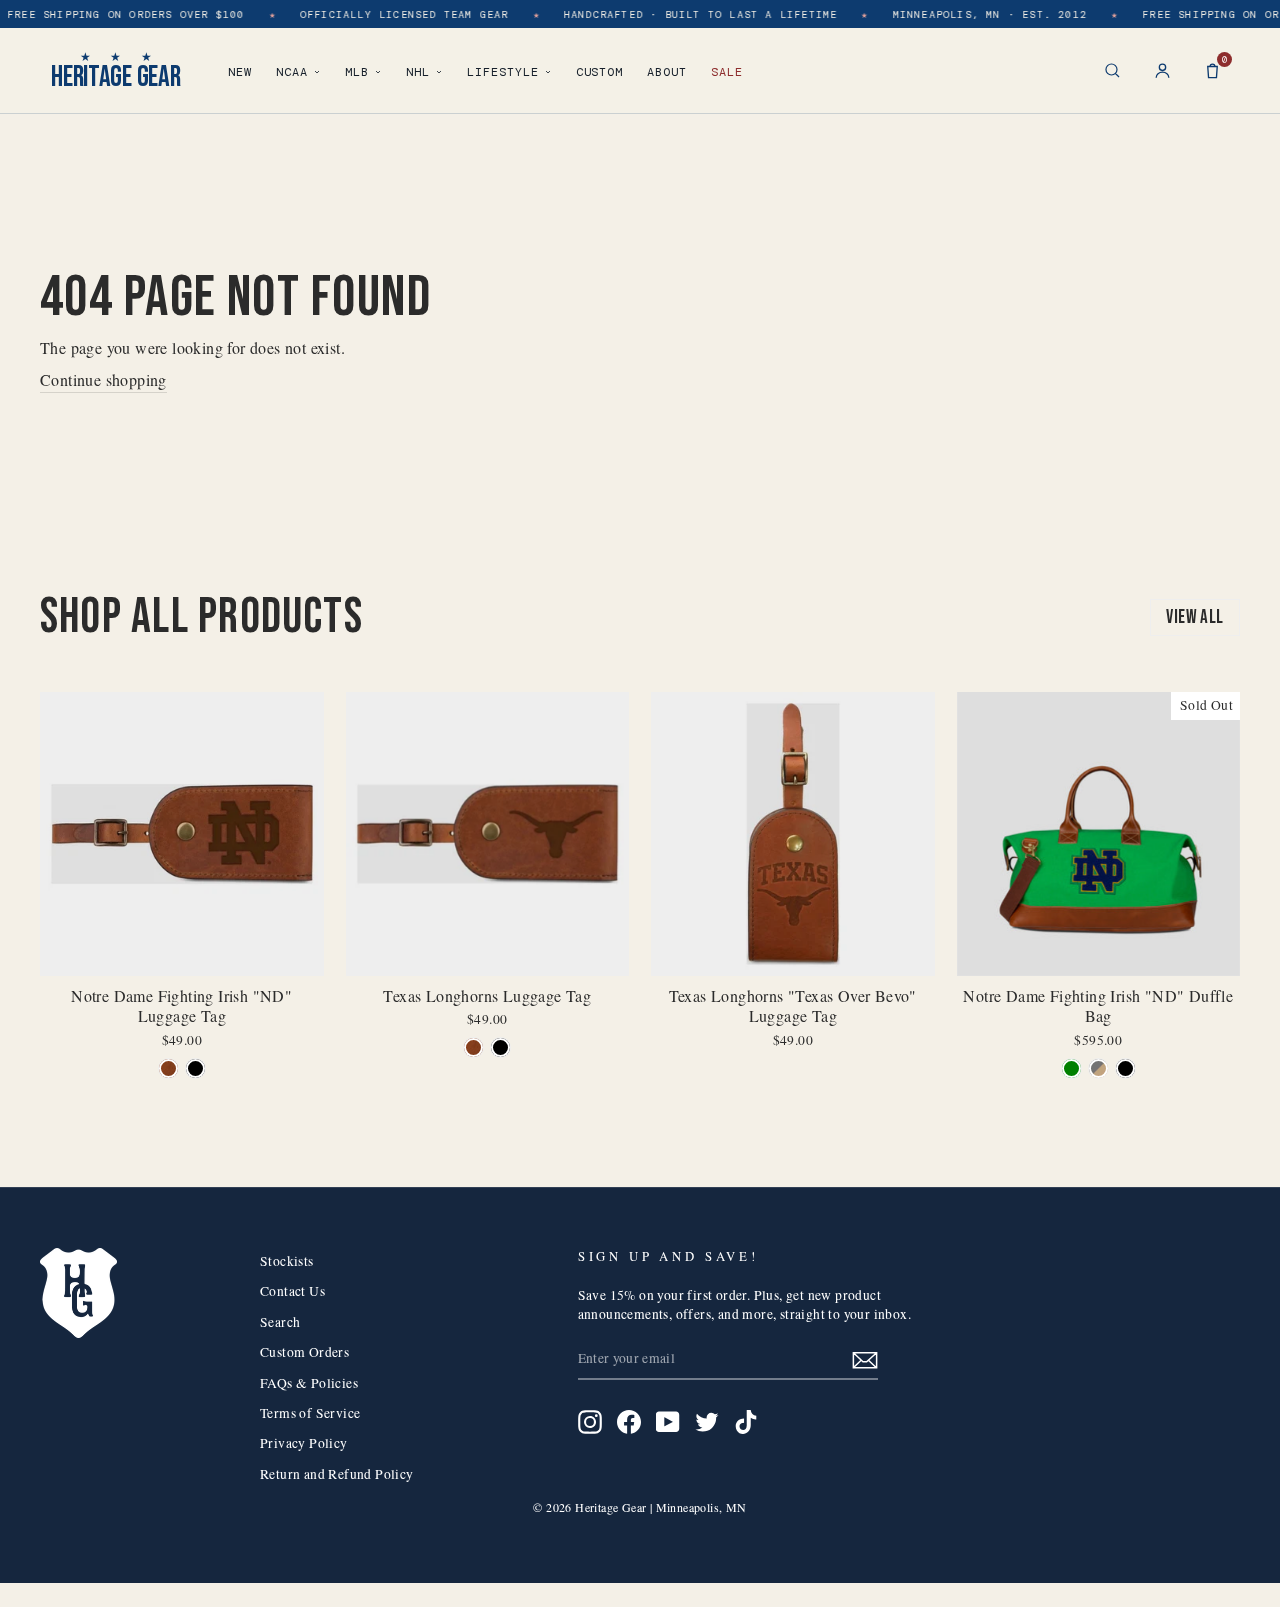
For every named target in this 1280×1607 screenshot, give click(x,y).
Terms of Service (310, 1413)
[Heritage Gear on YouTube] (668, 1422)
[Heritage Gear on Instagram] (590, 1422)
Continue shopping (103, 379)
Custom (600, 72)
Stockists (287, 1261)
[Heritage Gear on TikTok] (746, 1422)
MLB (357, 72)
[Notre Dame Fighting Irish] (168, 1068)
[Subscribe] (865, 1359)
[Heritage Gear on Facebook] (629, 1422)
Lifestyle (503, 72)
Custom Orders (304, 1352)
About (667, 72)
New (240, 72)
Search (280, 1322)
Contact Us (292, 1291)
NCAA (292, 72)
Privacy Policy (304, 1443)
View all (1194, 617)
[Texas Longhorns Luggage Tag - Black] (500, 1047)
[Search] (1112, 70)
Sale (727, 72)
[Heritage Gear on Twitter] (707, 1422)
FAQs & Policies (309, 1383)
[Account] (1162, 70)
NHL (418, 72)
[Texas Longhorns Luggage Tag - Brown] (473, 1047)
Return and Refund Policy (337, 1474)
